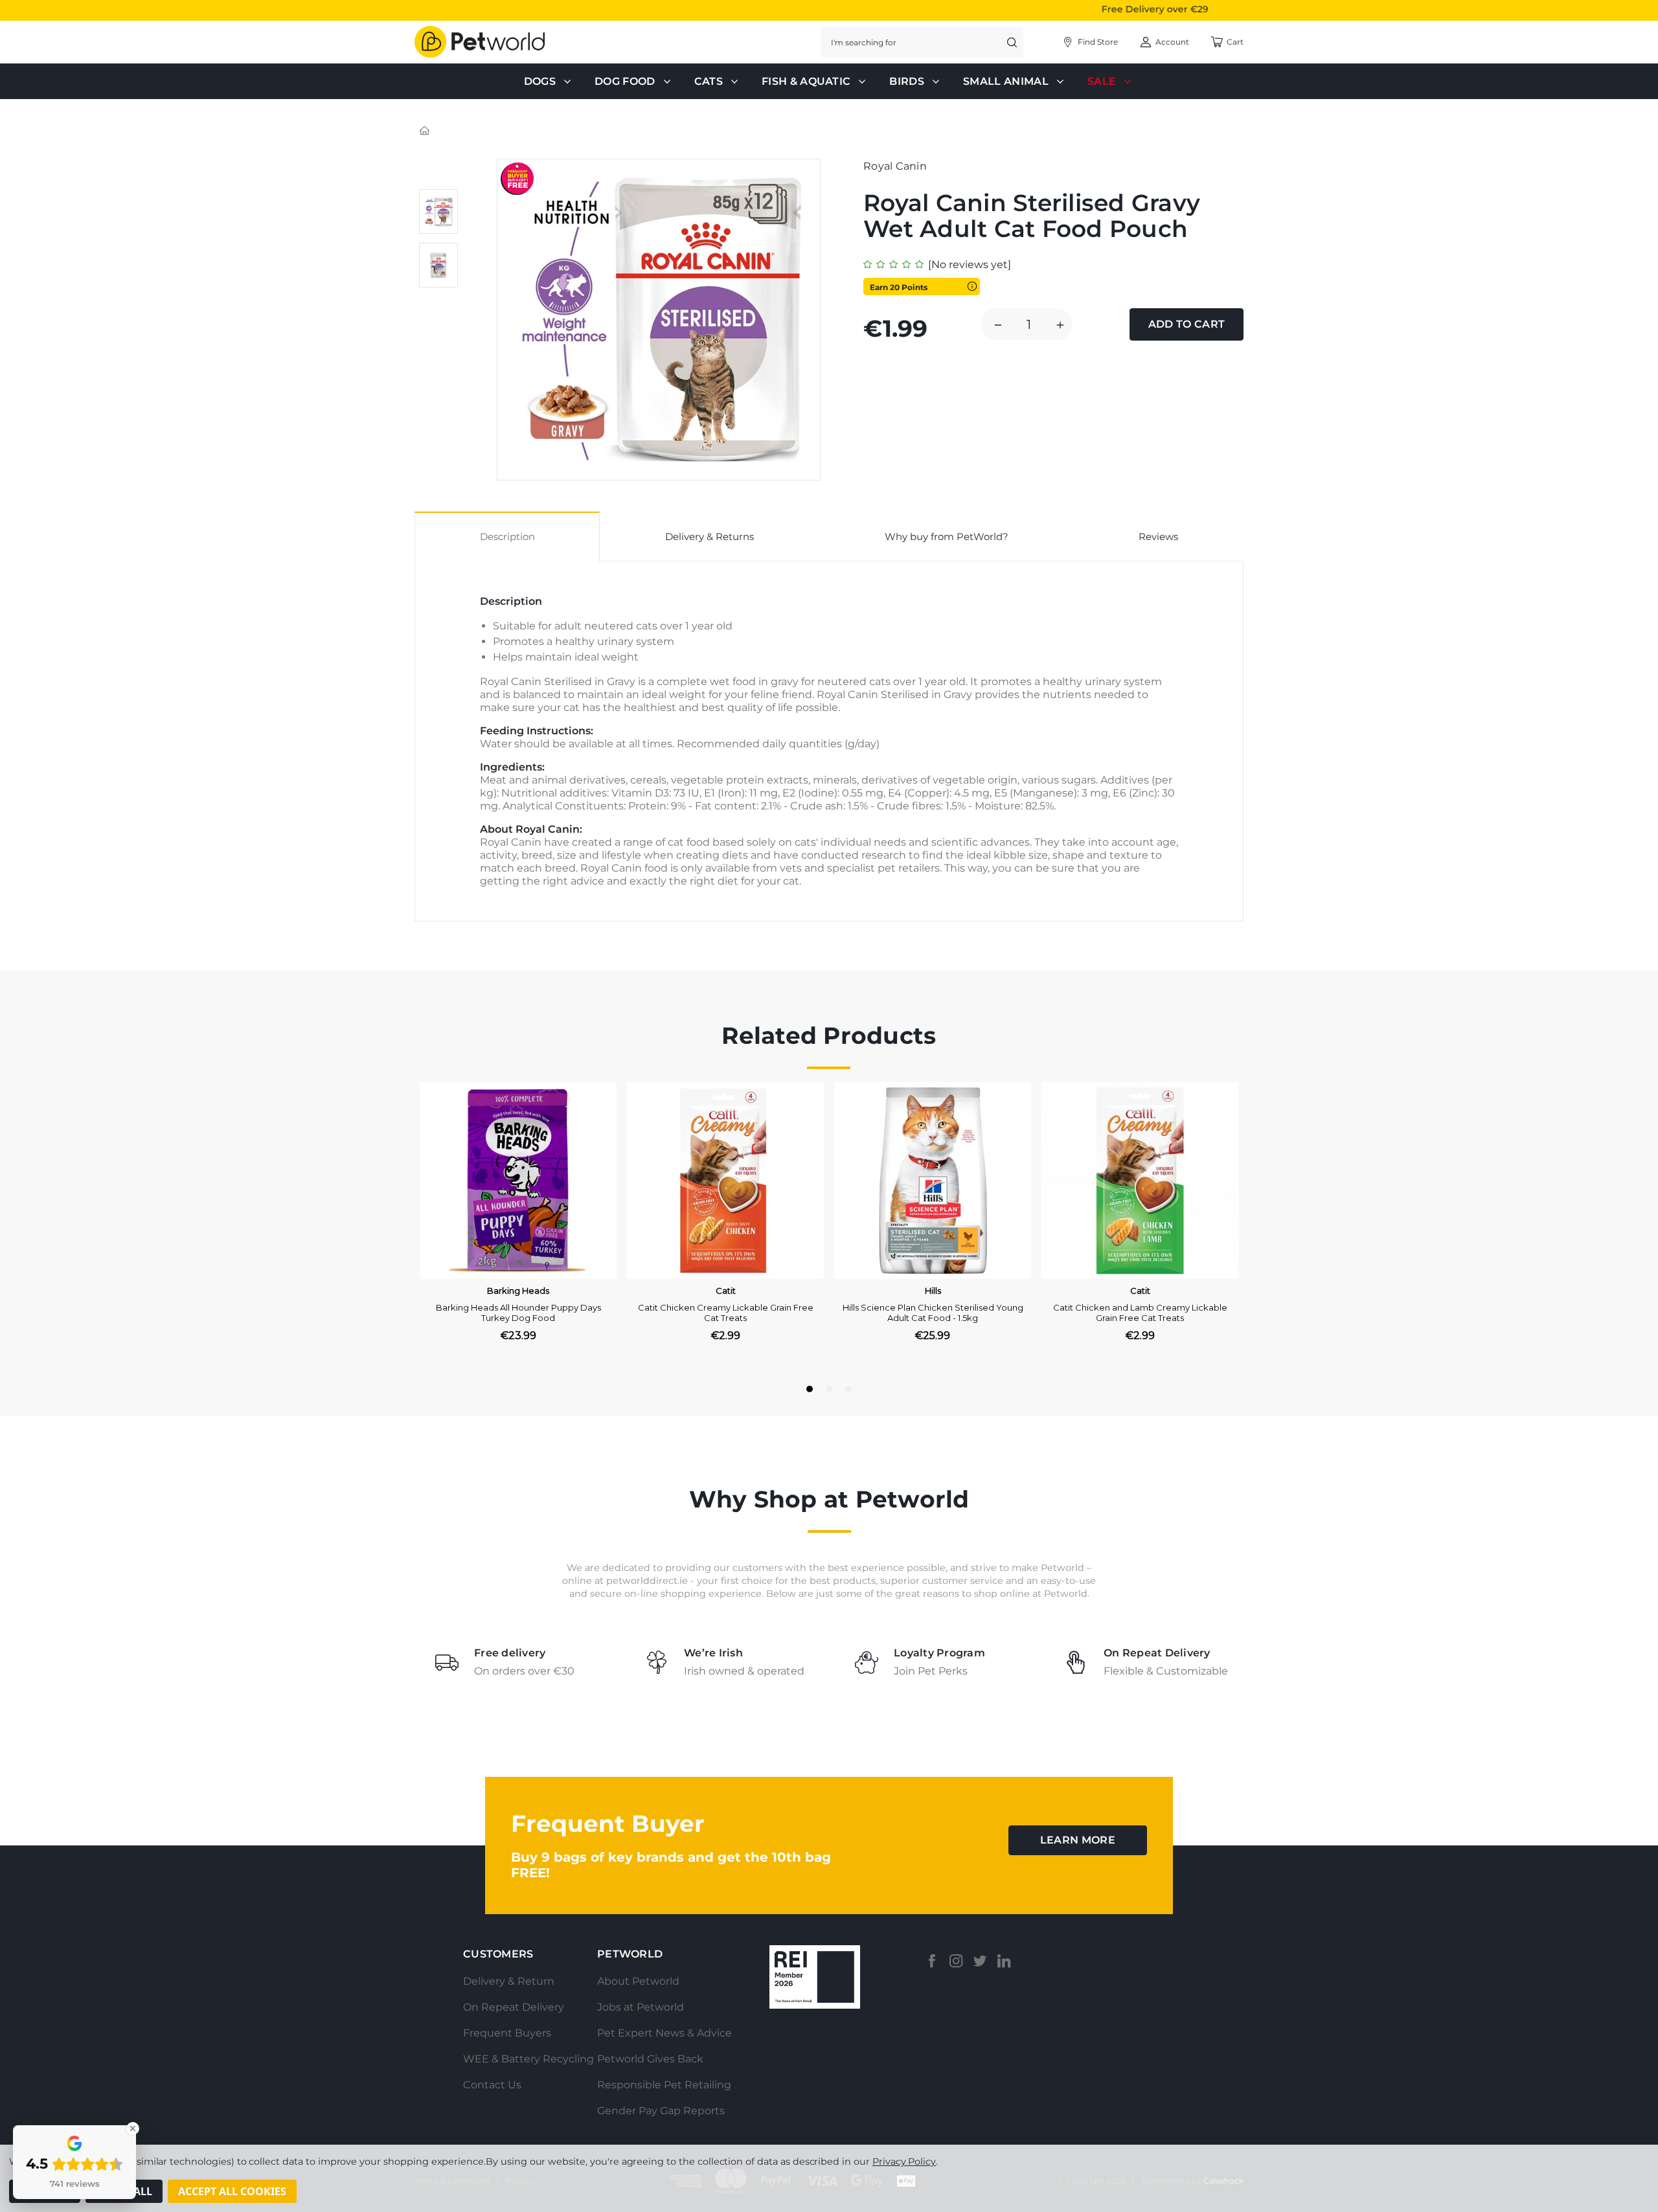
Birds (907, 81)
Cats (709, 81)
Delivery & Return (509, 1981)
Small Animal (1006, 81)
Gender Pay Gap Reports (661, 2111)
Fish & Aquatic (806, 81)
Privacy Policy (904, 2161)
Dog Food (625, 81)
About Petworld (638, 1981)
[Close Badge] (133, 2128)
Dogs (540, 81)
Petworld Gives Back (650, 2059)
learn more (1078, 1840)
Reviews (1158, 536)
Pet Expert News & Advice (664, 2033)
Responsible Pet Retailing (664, 2085)
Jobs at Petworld (641, 2007)
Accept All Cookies (232, 2191)
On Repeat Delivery (514, 2007)
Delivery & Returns (710, 536)
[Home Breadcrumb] (425, 130)
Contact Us (492, 2085)
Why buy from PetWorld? (947, 536)
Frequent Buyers (507, 2033)
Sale (1102, 81)
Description (507, 536)
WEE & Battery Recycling (528, 2059)
